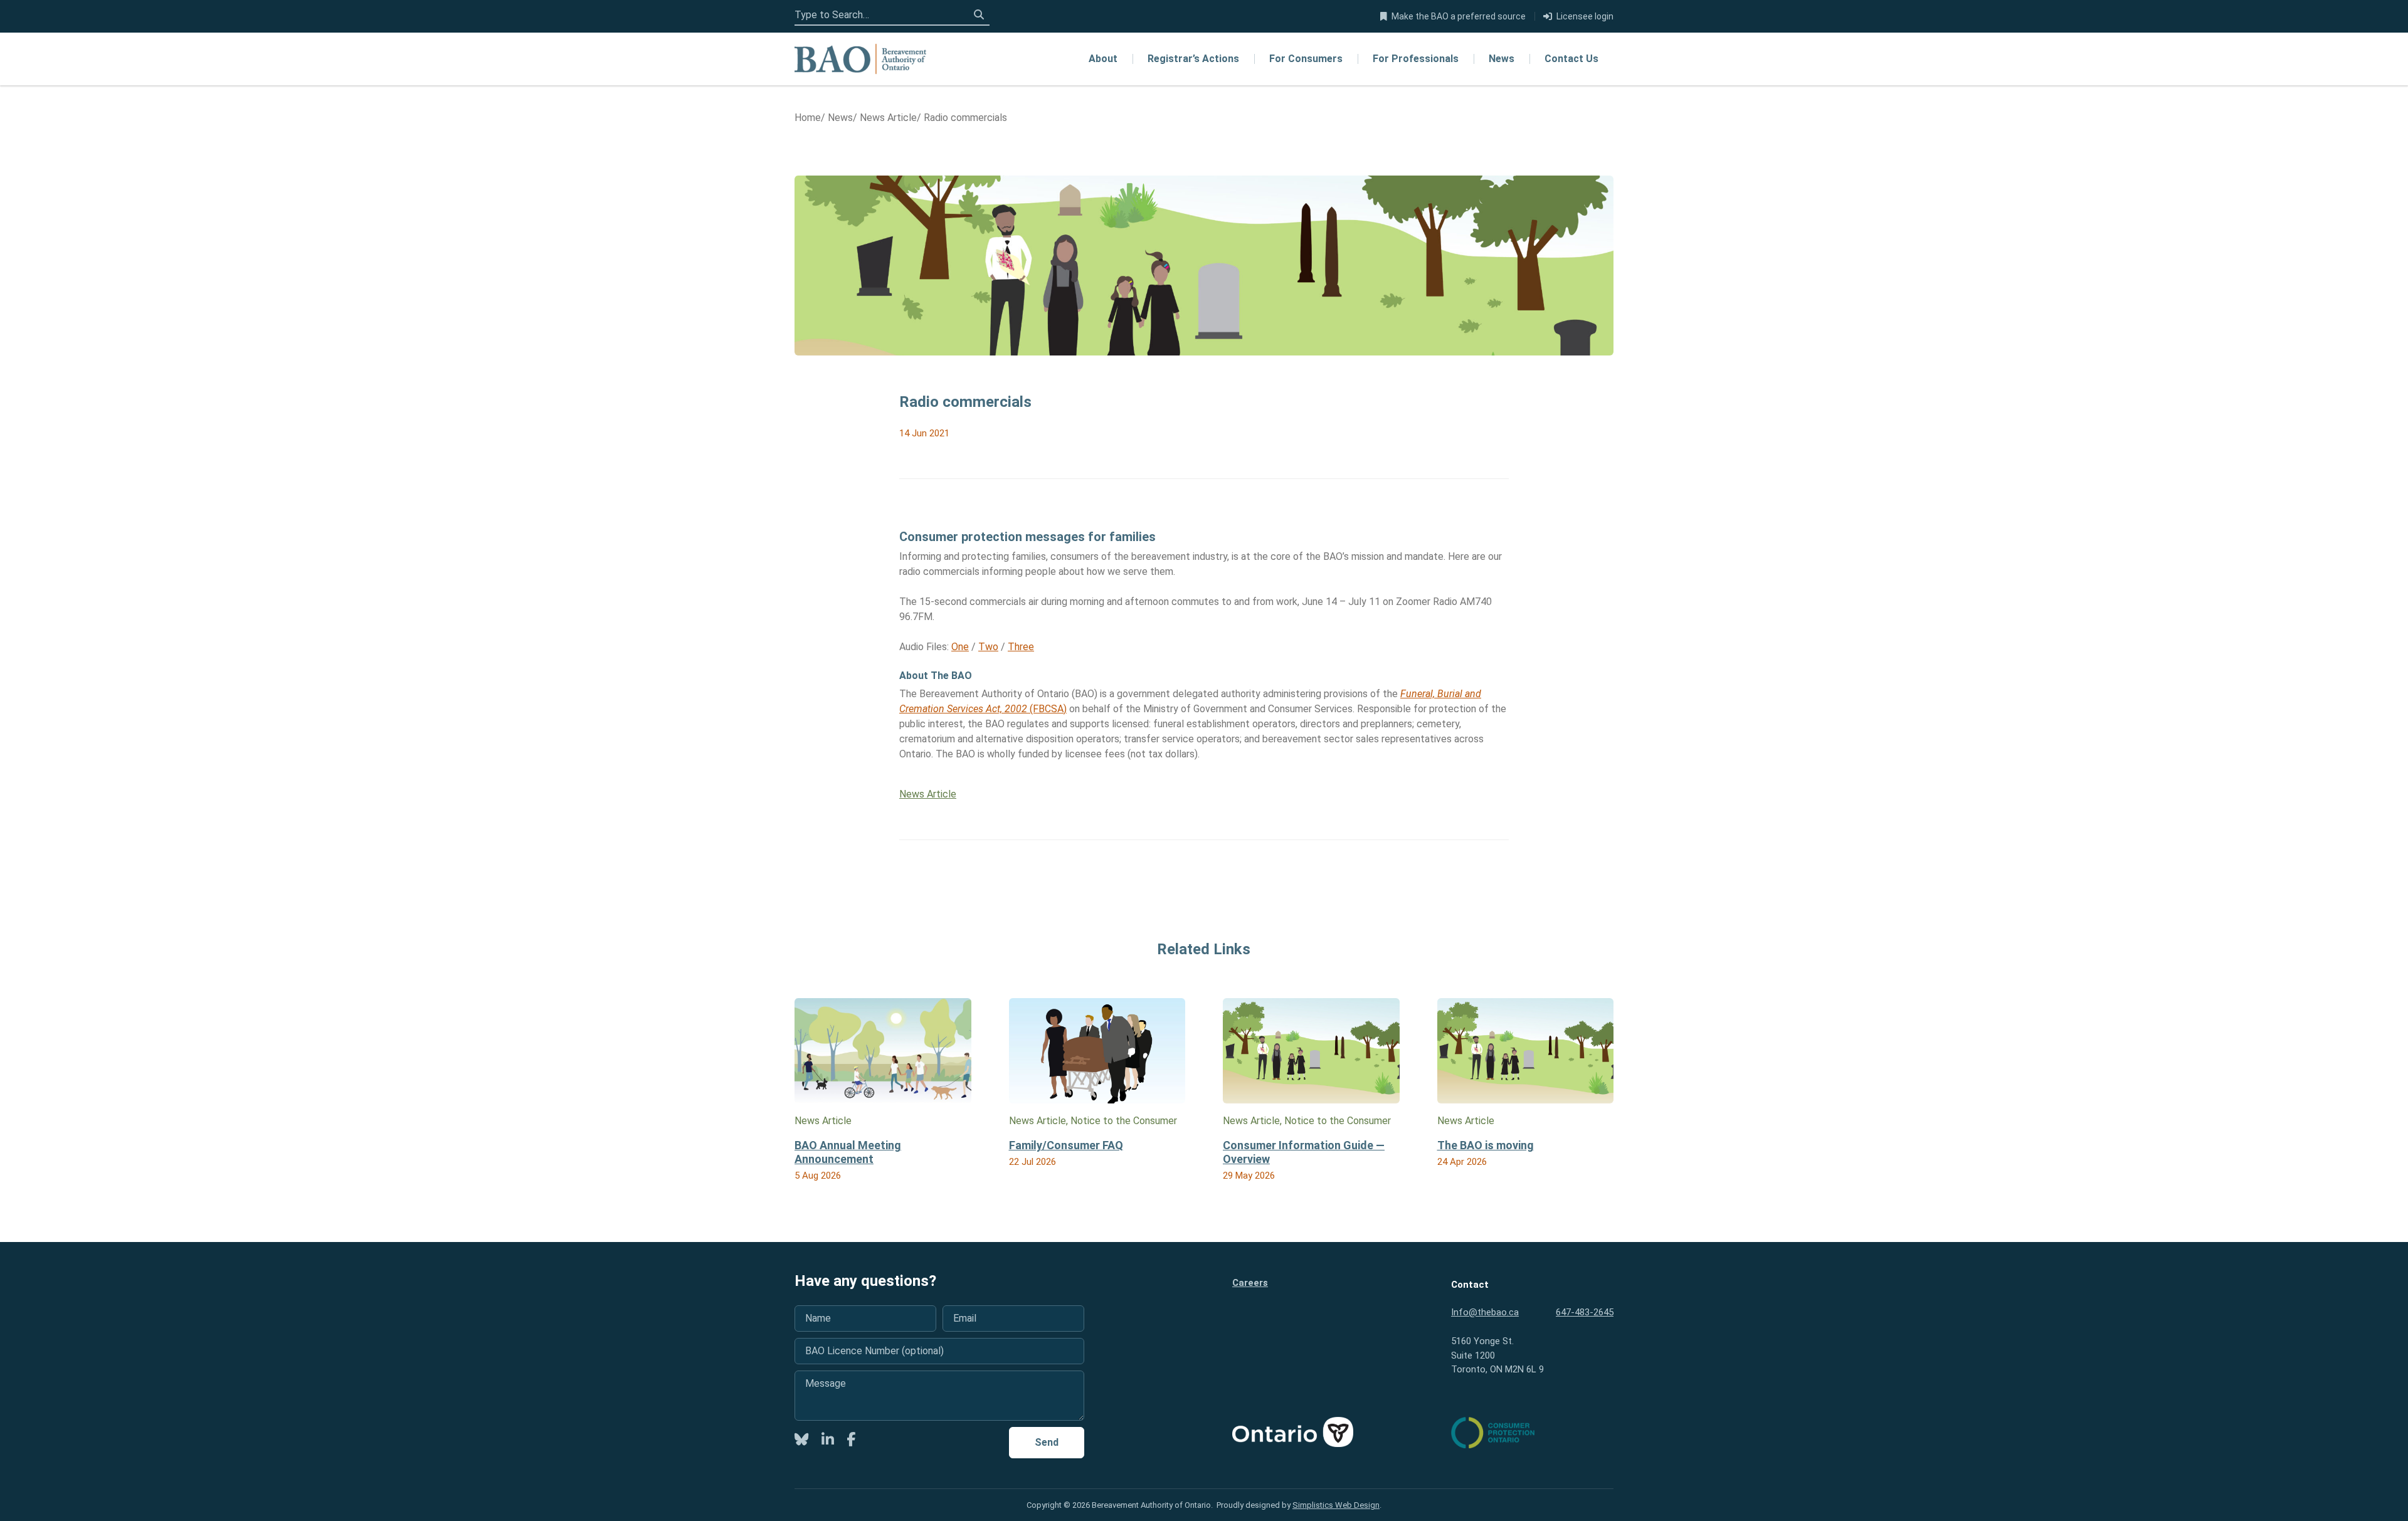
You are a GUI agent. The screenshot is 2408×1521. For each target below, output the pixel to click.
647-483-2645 (1585, 1312)
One (960, 647)
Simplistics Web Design (1336, 1505)
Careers (1250, 1283)
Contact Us (1571, 59)
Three (1021, 647)
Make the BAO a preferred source (1459, 16)
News (1502, 59)
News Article (928, 794)
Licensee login (1585, 16)
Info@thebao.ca (1485, 1312)
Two (988, 647)
